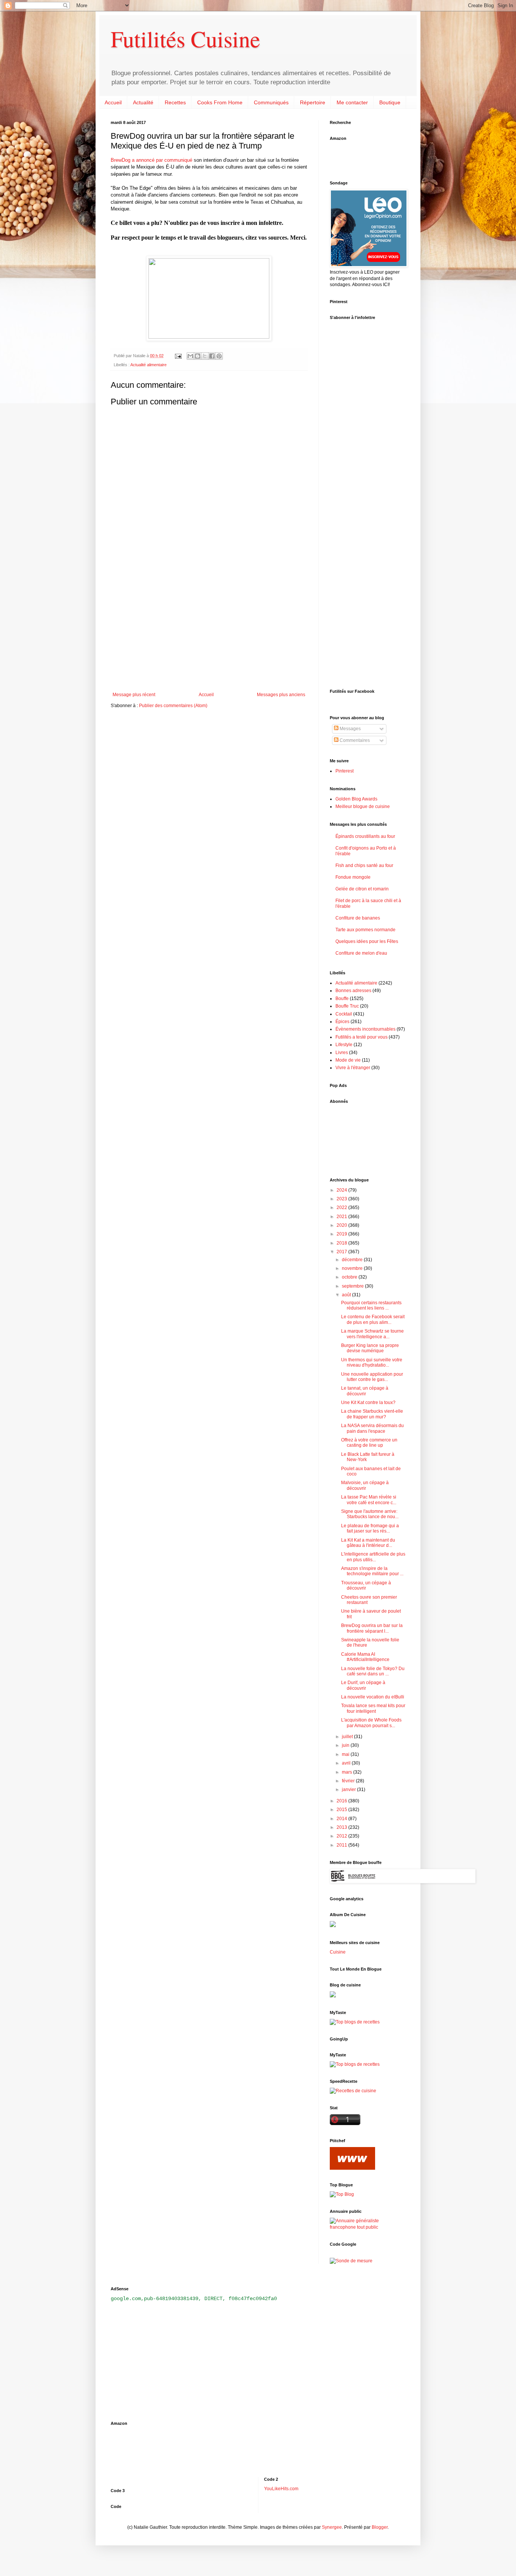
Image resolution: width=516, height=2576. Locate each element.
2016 (342, 1801)
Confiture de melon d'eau (361, 953)
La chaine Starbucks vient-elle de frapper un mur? (372, 1414)
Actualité (143, 102)
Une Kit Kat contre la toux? (368, 1403)
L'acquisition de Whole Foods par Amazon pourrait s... (371, 1723)
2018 (342, 1243)
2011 (342, 1845)
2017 (342, 1252)
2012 (342, 1836)
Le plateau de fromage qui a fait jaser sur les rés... (370, 1528)
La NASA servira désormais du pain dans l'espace (372, 1428)
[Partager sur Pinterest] (219, 356)
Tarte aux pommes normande (365, 930)
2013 (342, 1827)
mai (346, 1754)
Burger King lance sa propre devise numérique (370, 1348)
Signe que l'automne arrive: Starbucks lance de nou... (370, 1514)
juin (346, 1745)
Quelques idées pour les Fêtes (367, 941)
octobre (350, 1277)
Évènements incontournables (365, 1029)
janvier (349, 1790)
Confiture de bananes (358, 918)
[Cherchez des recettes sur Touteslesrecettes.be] (355, 2022)
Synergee (332, 2527)
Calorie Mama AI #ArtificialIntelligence (365, 1657)
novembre (353, 1268)
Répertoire (313, 102)
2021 (342, 1217)
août (347, 1295)
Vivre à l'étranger (353, 1068)
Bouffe (342, 999)
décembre (353, 1260)
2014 (342, 1819)
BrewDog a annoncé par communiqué (151, 160)
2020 (342, 1225)
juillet (348, 1737)
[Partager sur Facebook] (212, 356)
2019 (342, 1234)
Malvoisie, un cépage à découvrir (365, 1485)
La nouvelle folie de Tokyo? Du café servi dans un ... (373, 1671)
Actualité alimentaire (148, 365)
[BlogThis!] (198, 356)
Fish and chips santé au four (364, 865)
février (349, 1781)
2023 (342, 1199)
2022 (342, 1207)
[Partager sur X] (205, 356)
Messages (350, 729)
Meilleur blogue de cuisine (363, 807)
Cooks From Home (220, 102)
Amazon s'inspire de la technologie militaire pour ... (372, 1571)
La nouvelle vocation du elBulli (373, 1697)
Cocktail (344, 1014)
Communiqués (271, 102)
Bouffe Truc (347, 1006)
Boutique (390, 102)
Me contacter (352, 102)
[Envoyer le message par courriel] (178, 356)
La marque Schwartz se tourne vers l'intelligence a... (372, 1334)
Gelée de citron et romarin (362, 889)
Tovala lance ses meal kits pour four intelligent (373, 1708)
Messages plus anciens (281, 695)
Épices (342, 1022)
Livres (342, 1053)
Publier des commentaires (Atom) (173, 706)
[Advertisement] (209, 630)
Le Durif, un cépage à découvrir (363, 1685)
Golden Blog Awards (356, 799)
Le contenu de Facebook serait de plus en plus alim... (373, 1319)
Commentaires (354, 740)
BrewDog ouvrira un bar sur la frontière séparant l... (372, 1628)
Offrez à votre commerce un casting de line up (369, 1443)
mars (348, 1772)
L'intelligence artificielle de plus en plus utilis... (373, 1557)
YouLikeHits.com (281, 2489)
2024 (342, 1190)
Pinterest (345, 771)
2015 (342, 1810)
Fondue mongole (353, 877)
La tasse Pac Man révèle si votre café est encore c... (369, 1500)
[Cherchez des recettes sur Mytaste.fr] (355, 2064)
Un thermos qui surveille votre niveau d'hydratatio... (372, 1362)
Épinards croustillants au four (365, 836)
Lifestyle (344, 1045)
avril (347, 1763)
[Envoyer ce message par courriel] (190, 356)
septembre (353, 1286)
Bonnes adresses (353, 991)
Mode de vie (348, 1060)
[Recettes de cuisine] (353, 2091)
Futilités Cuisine (185, 39)
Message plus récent (134, 695)
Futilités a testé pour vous (362, 1037)
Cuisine (338, 1952)
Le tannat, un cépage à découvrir (365, 1391)
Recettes (175, 102)
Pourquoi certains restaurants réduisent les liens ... (371, 1305)
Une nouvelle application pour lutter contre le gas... (372, 1377)
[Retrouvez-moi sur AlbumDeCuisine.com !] (333, 1926)
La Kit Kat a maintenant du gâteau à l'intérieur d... (368, 1543)
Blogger (380, 2527)
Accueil (113, 102)
